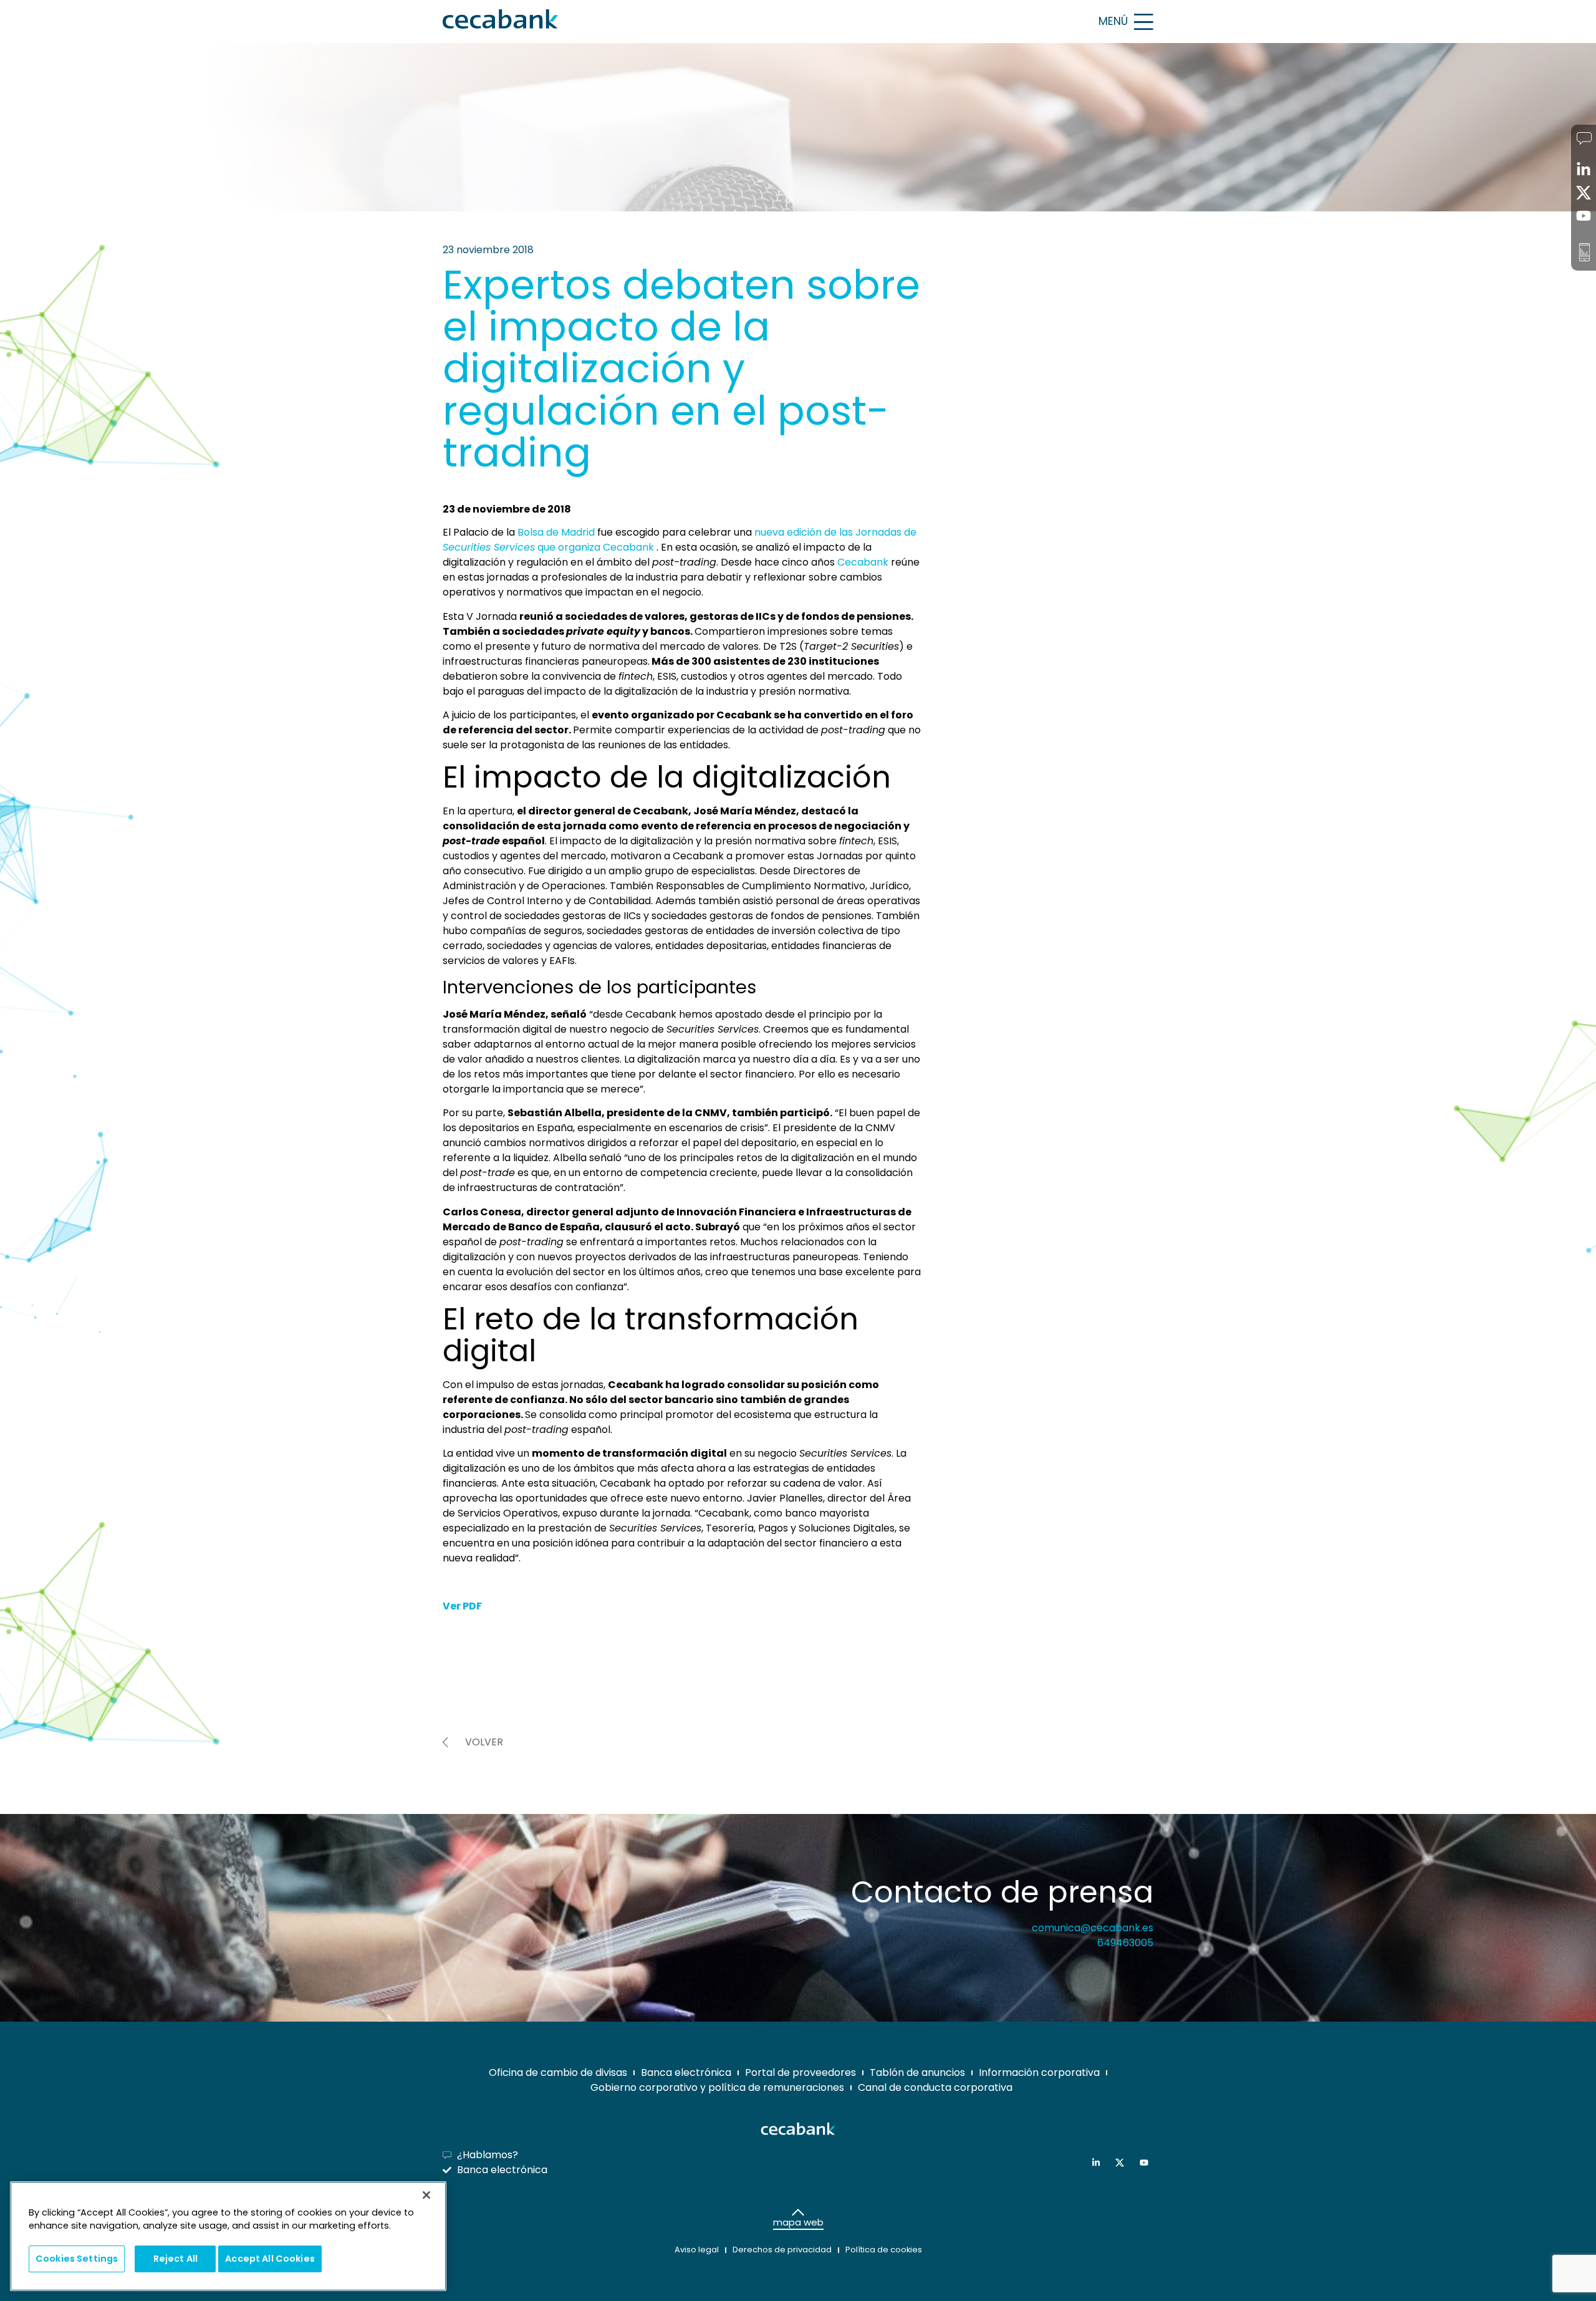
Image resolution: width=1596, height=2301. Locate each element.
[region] (228, 2236)
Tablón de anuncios (917, 2072)
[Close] (426, 2195)
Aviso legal (697, 2250)
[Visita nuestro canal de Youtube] (1147, 2163)
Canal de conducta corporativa (935, 2087)
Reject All (175, 2259)
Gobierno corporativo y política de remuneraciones (717, 2087)
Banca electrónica (686, 2072)
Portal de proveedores (800, 2072)
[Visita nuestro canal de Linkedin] (1099, 2163)
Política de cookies (884, 2250)
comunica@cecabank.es (1093, 1928)
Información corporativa (1039, 2072)
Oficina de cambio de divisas (558, 2072)
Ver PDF (462, 1606)
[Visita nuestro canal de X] (1122, 2163)
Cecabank (863, 562)
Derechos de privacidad (782, 2250)
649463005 (1125, 1943)
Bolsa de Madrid (556, 532)
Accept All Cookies (270, 2259)
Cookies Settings (77, 2259)
